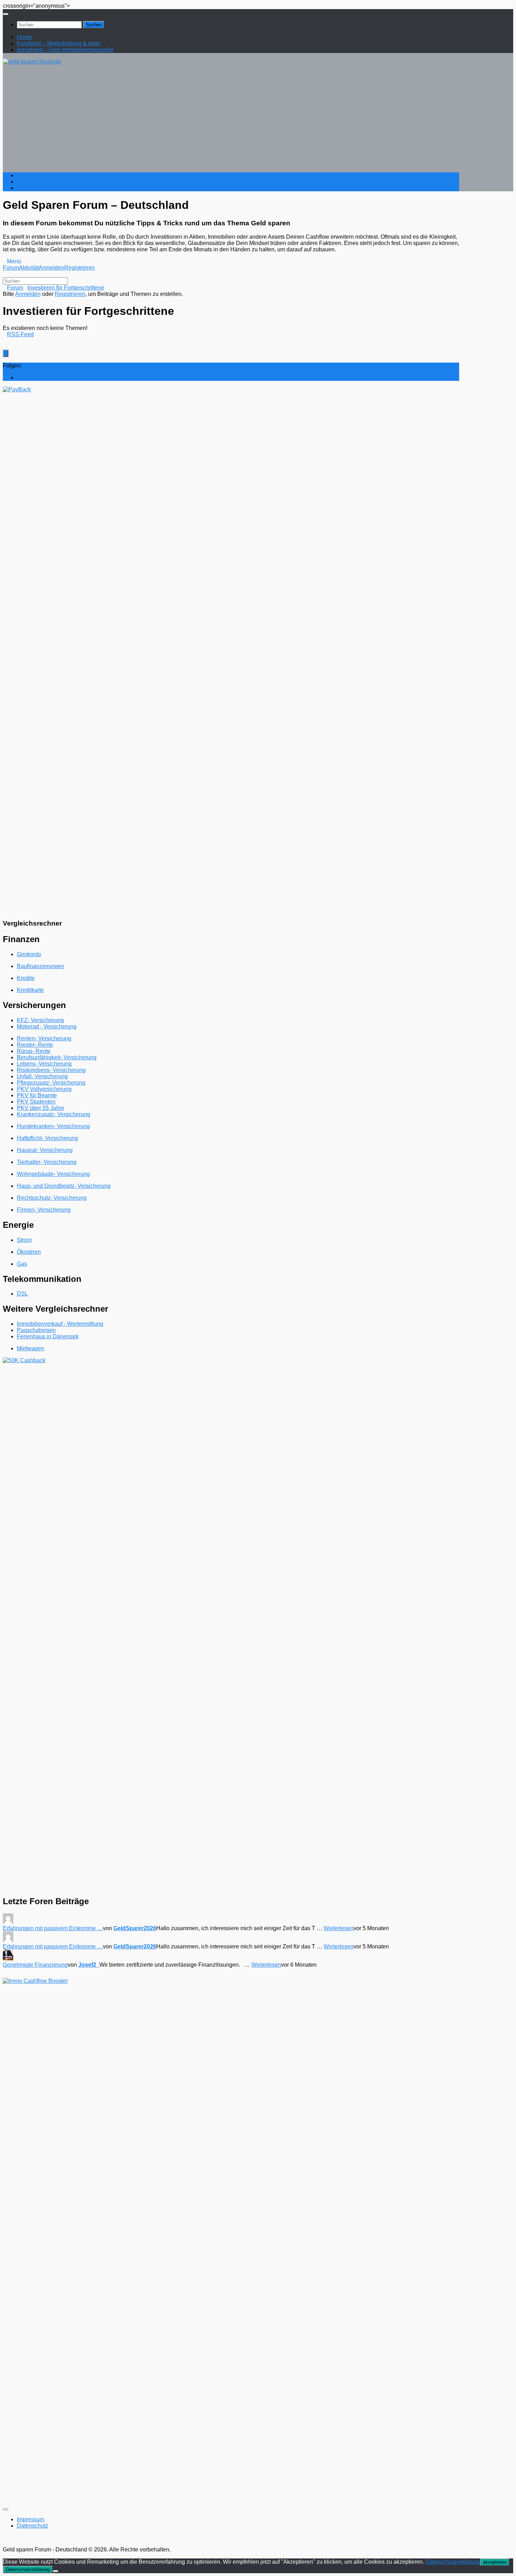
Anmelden (51, 268)
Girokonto (29, 954)
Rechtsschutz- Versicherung (52, 1198)
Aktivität (29, 268)
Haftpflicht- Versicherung (47, 1138)
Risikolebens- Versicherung (51, 1070)
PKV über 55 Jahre (41, 1108)
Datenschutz (32, 2526)
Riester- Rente (35, 1045)
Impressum (31, 2519)
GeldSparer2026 (135, 1928)
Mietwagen (31, 1348)
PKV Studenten (36, 1102)
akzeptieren (495, 2562)
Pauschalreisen (36, 1330)
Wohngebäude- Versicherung (53, 1174)
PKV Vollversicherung (44, 1089)
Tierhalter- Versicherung (47, 1162)
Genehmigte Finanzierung (35, 1965)
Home (24, 37)
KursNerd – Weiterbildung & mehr (59, 43)
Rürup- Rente (34, 1051)
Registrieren (80, 268)
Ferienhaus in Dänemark (48, 1336)
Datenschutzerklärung (453, 2562)
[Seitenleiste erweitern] (6, 353)
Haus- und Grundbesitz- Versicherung (64, 1186)
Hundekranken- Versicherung (53, 1126)
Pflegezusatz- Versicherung (51, 1083)
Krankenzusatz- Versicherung (54, 1114)
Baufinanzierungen (41, 966)
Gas (22, 1264)
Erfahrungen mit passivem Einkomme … (53, 1928)
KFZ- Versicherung (40, 1020)
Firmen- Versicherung (44, 1210)
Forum (11, 268)
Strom (24, 1240)
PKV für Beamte (37, 1095)
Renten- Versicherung (44, 1038)
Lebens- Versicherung (44, 1064)
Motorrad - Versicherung (47, 1027)
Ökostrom (29, 1252)
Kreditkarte (30, 990)
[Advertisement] (231, 118)
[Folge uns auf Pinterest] (19, 378)
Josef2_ (89, 1965)
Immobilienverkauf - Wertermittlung (60, 1324)
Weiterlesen (339, 1928)
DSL (22, 1294)
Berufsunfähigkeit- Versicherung (57, 1057)
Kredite (26, 978)
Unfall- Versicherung (42, 1076)
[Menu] (6, 14)
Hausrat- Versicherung (45, 1150)
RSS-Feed (20, 334)
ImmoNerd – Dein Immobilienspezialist (65, 50)
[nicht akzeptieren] (55, 2571)
